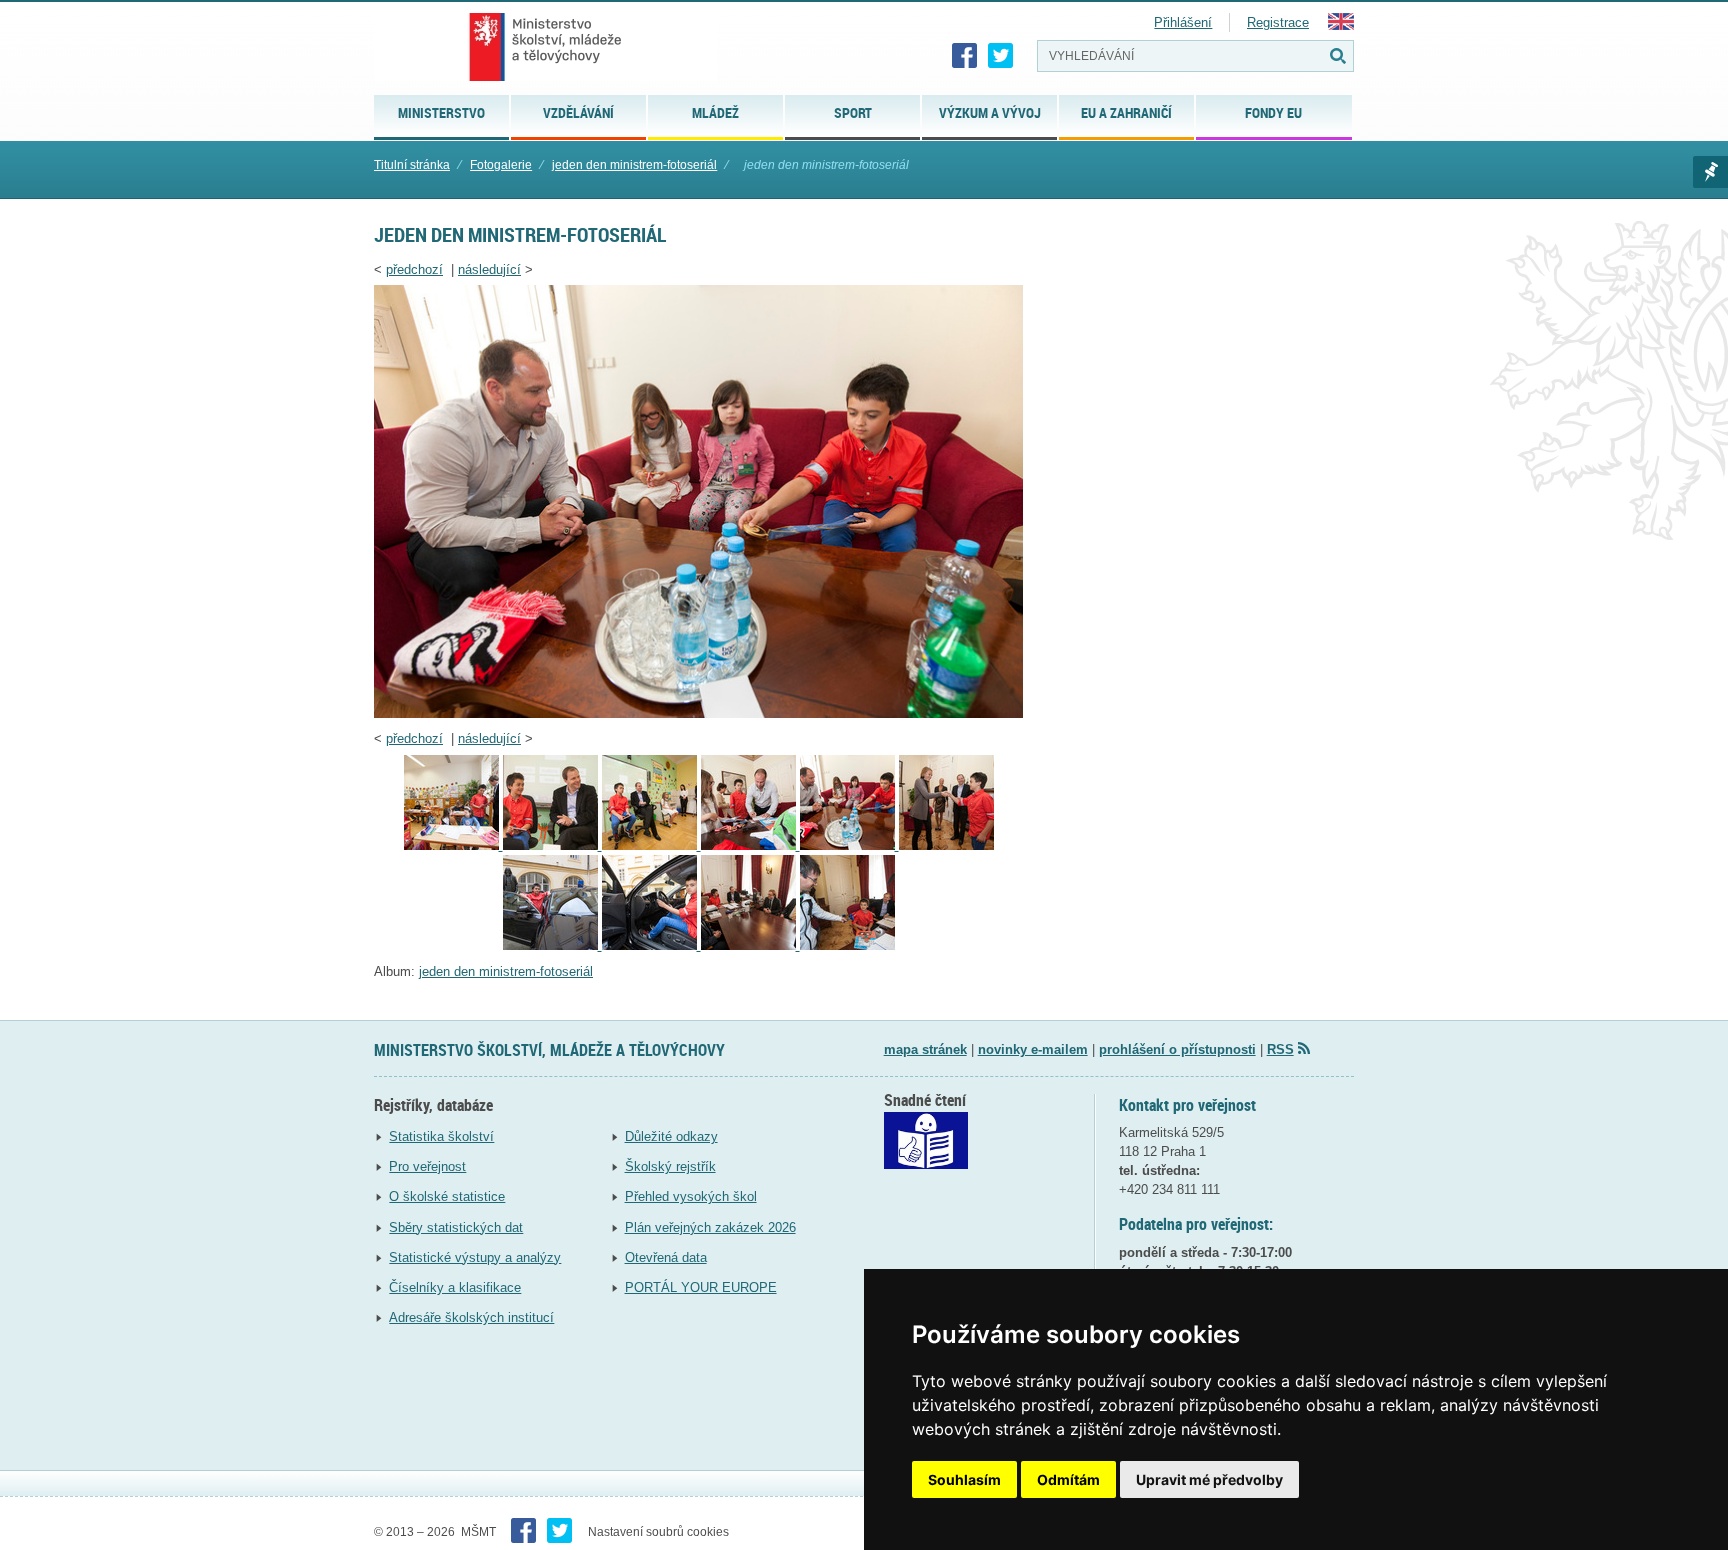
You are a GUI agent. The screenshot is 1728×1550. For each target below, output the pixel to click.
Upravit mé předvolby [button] (1209, 1479)
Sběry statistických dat (456, 1227)
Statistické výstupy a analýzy (475, 1257)
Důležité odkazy (671, 1136)
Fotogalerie (501, 165)
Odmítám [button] (1068, 1479)
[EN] (1341, 25)
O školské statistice (447, 1196)
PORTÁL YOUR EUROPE (701, 1287)
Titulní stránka (412, 165)
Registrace (1278, 22)
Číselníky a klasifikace (455, 1287)
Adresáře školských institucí (471, 1317)
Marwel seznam (1710, 172)
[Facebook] (965, 56)
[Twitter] (1001, 56)
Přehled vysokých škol (691, 1196)
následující (489, 269)
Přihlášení (1183, 22)
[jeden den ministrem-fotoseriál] (698, 713)
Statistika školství (441, 1136)
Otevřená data (666, 1257)
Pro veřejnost (427, 1166)
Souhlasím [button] (964, 1479)
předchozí (414, 269)
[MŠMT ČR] (545, 47)
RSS (1280, 1049)
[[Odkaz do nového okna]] (926, 1164)
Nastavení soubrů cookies (658, 1532)
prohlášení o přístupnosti (1177, 1049)
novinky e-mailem (1033, 1049)
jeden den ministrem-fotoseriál (634, 165)
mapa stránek (925, 1049)
